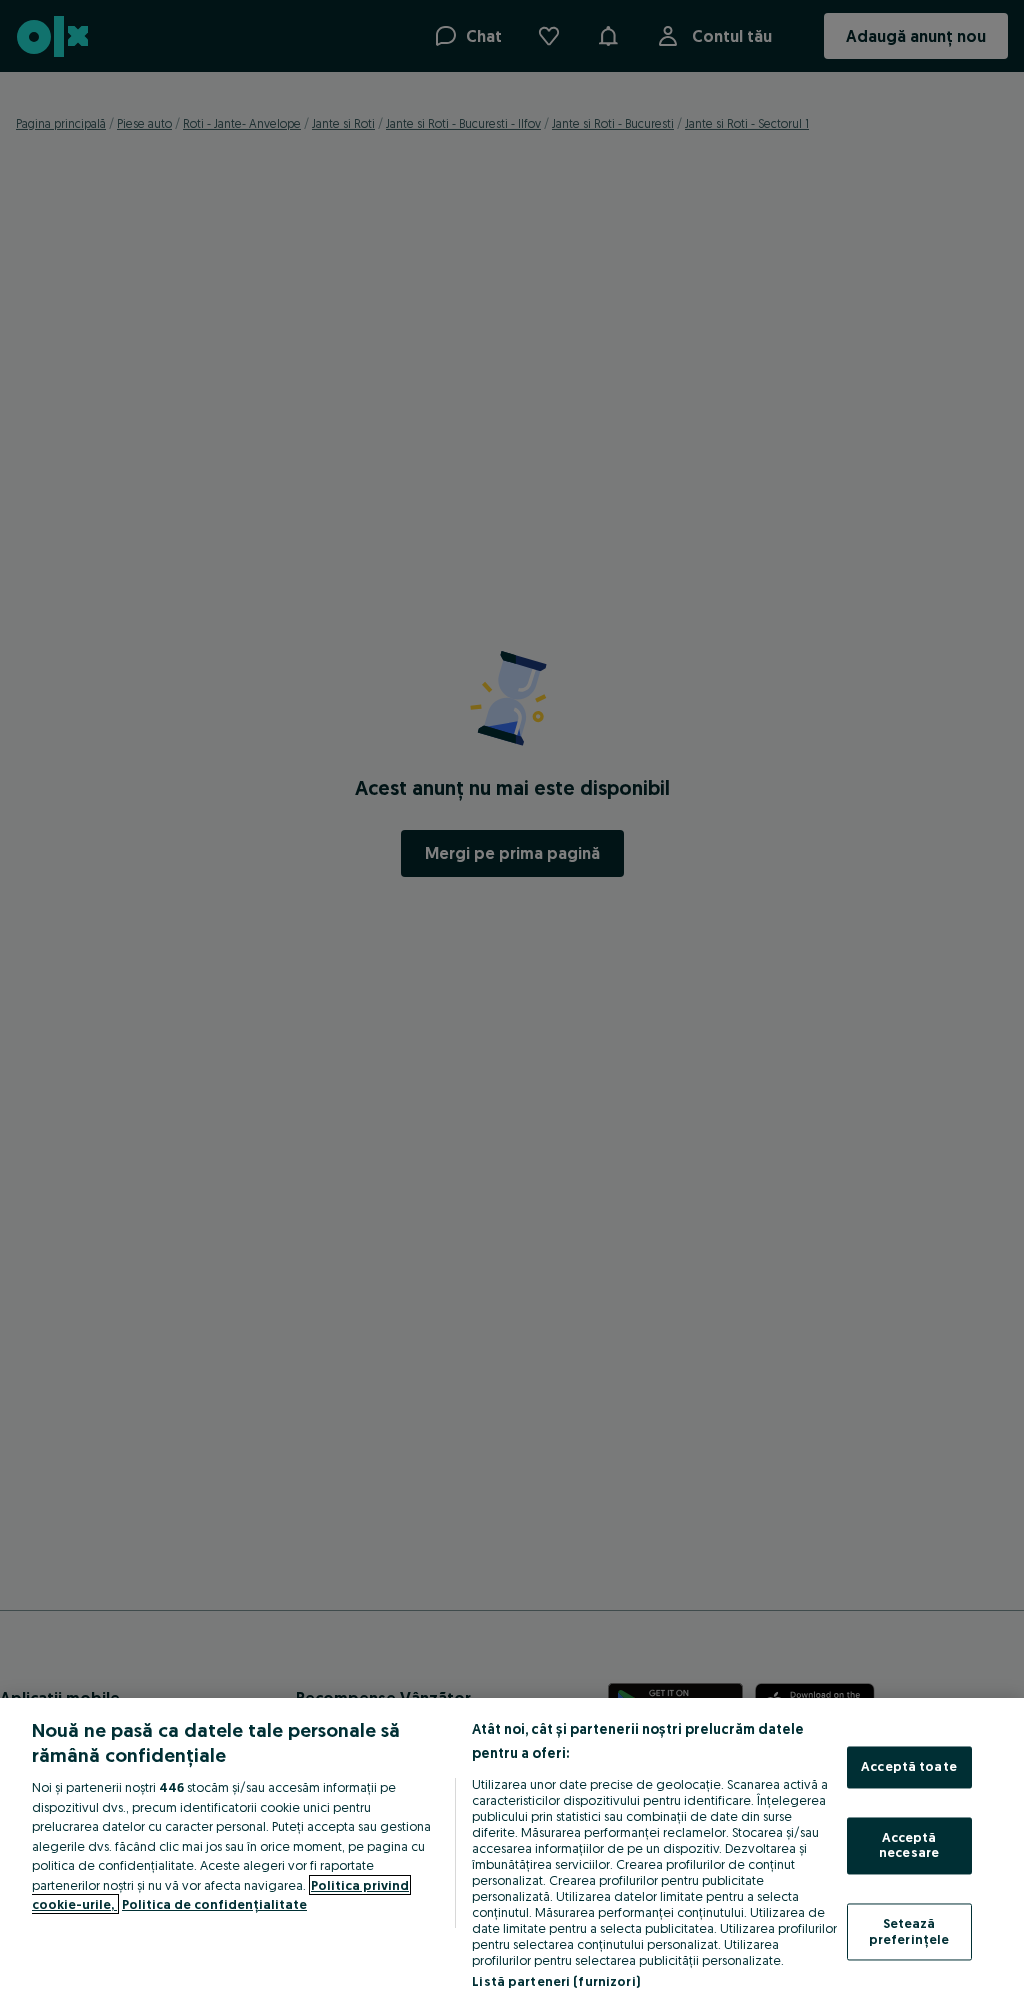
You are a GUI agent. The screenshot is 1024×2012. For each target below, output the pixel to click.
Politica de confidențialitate (214, 1904)
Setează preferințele (909, 1931)
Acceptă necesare (909, 1845)
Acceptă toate (909, 1767)
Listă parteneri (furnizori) (556, 1981)
